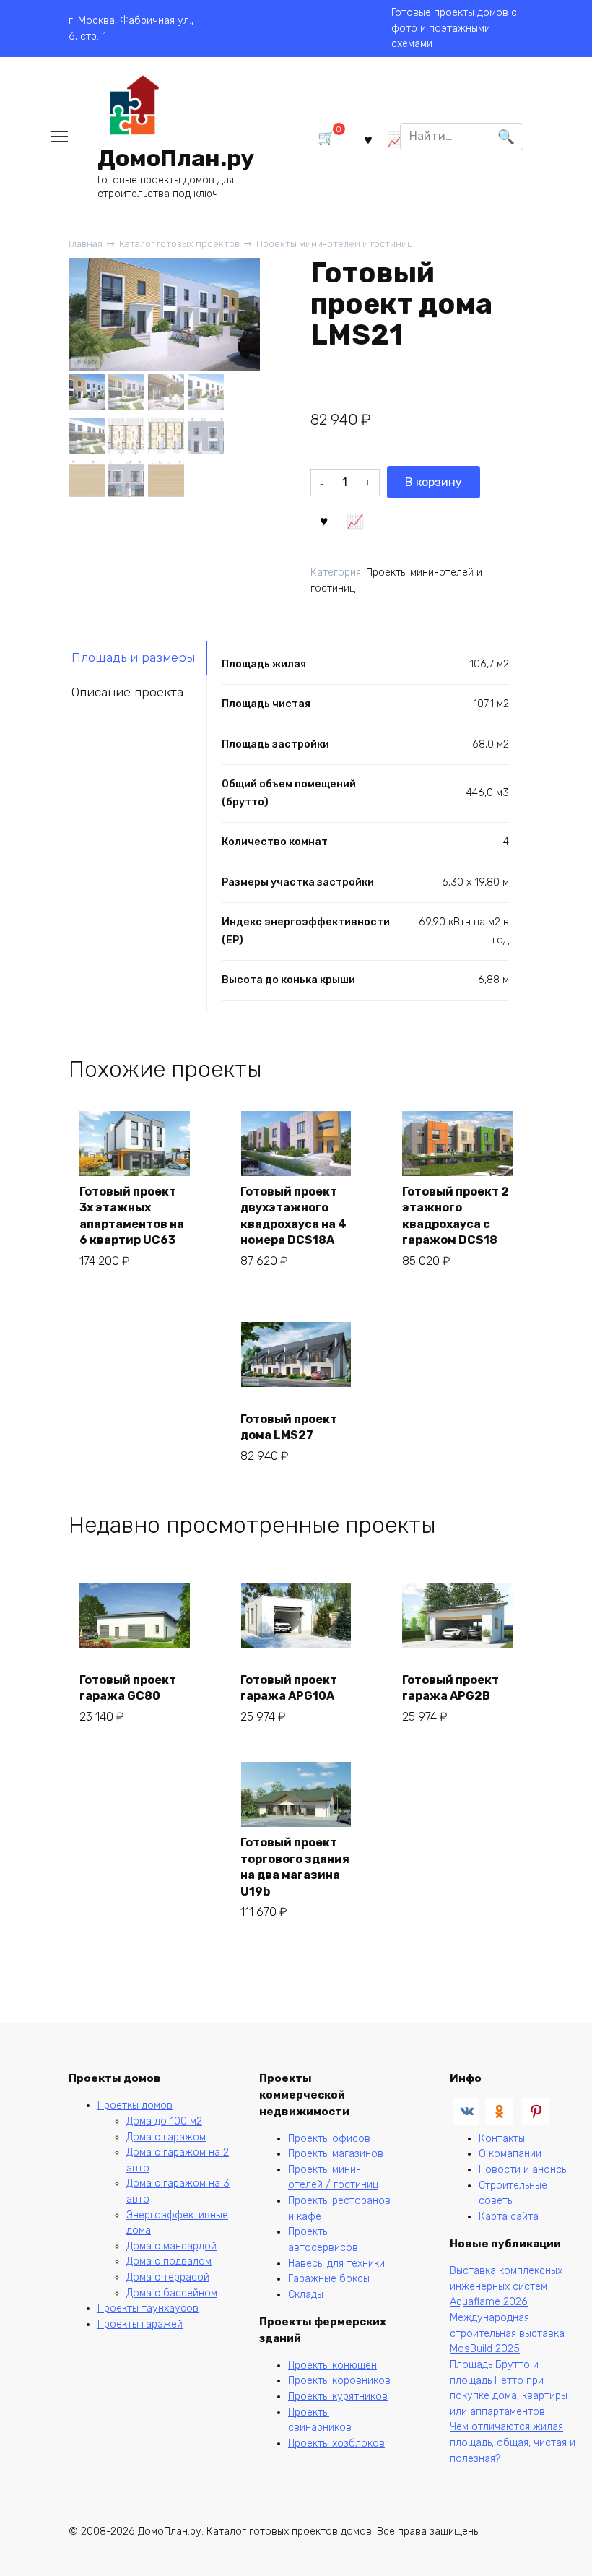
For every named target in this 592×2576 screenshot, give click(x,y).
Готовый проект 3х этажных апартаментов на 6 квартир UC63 (132, 1216)
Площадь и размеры (133, 657)
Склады (306, 2295)
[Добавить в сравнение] (355, 519)
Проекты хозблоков (336, 2443)
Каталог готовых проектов (179, 244)
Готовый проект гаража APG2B (450, 1688)
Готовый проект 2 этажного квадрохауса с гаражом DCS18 (456, 1216)
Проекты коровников (339, 2381)
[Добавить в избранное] (324, 519)
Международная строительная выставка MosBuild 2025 (507, 2333)
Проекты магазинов (336, 2154)
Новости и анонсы (523, 2170)
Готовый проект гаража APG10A (289, 1688)
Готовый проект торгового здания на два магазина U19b (295, 1867)
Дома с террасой (168, 2277)
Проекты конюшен (332, 2365)
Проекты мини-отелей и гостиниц (334, 244)
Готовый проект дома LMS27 (289, 1427)
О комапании (510, 2154)
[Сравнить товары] (395, 139)
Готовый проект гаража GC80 (128, 1688)
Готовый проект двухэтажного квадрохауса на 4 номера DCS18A (293, 1216)
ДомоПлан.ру (176, 158)
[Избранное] (367, 139)
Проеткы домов (135, 2105)
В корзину (434, 482)
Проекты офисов (329, 2139)
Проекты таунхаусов (148, 2308)
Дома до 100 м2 (164, 2121)
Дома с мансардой (171, 2246)
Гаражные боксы (329, 2279)
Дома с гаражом (166, 2137)
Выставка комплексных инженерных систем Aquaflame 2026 (506, 2286)
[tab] (138, 658)
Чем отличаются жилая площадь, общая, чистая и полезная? (513, 2442)
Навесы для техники (336, 2264)
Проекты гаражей (140, 2324)
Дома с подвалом (169, 2261)
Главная (86, 244)
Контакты (502, 2139)
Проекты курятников (338, 2396)
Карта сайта (509, 2217)
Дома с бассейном (172, 2293)
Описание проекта (127, 692)
